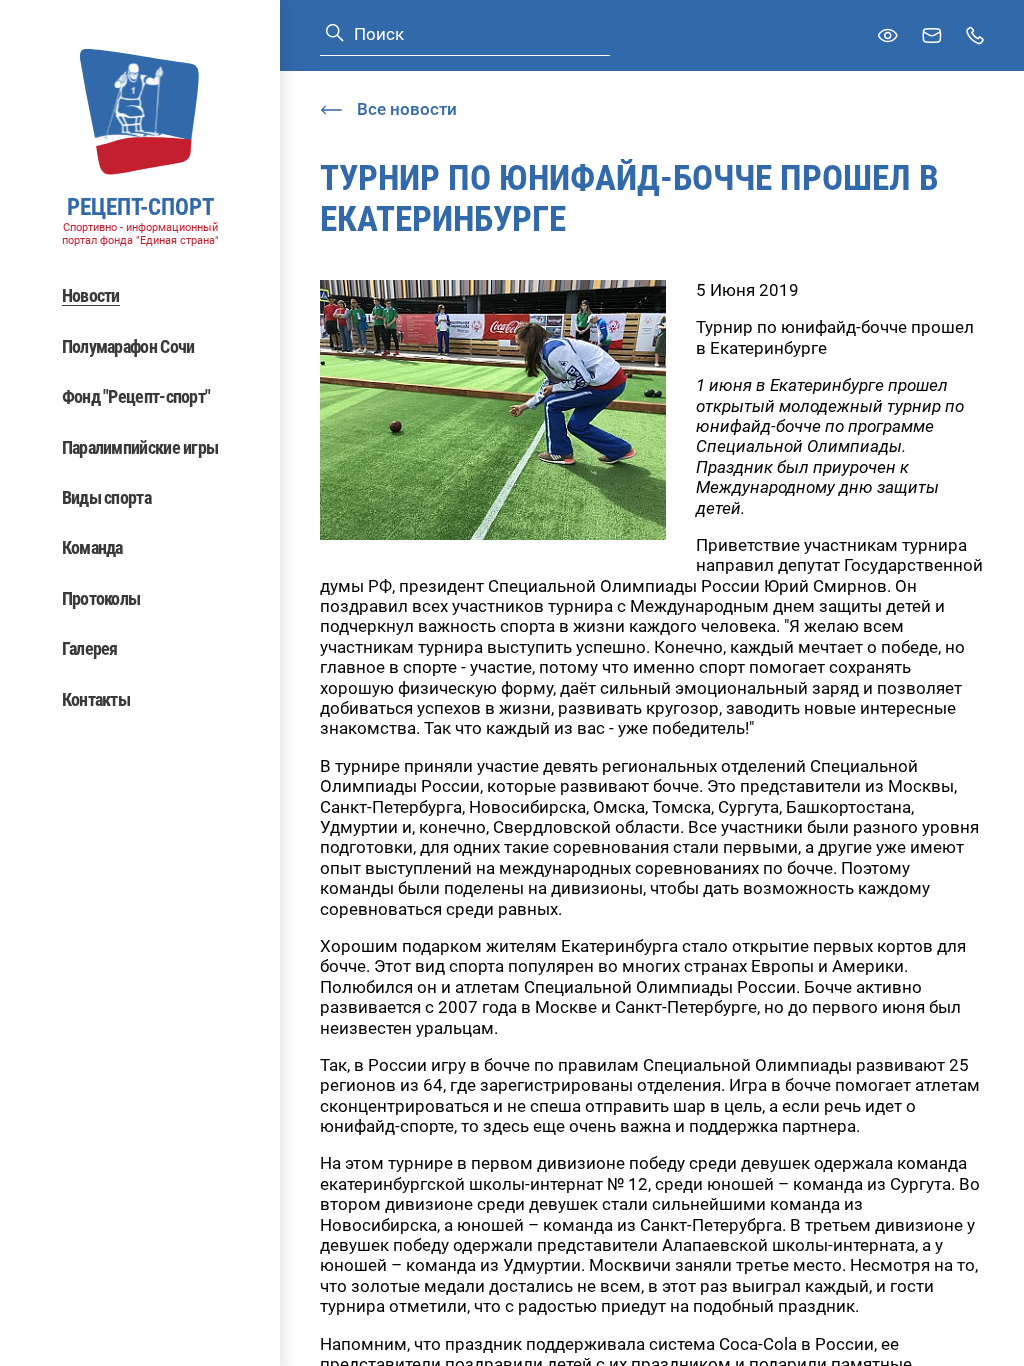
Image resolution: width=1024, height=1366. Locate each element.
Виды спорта (106, 497)
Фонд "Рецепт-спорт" (136, 396)
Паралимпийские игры (140, 447)
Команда (92, 547)
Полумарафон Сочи (128, 346)
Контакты (96, 699)
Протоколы (101, 598)
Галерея (90, 648)
